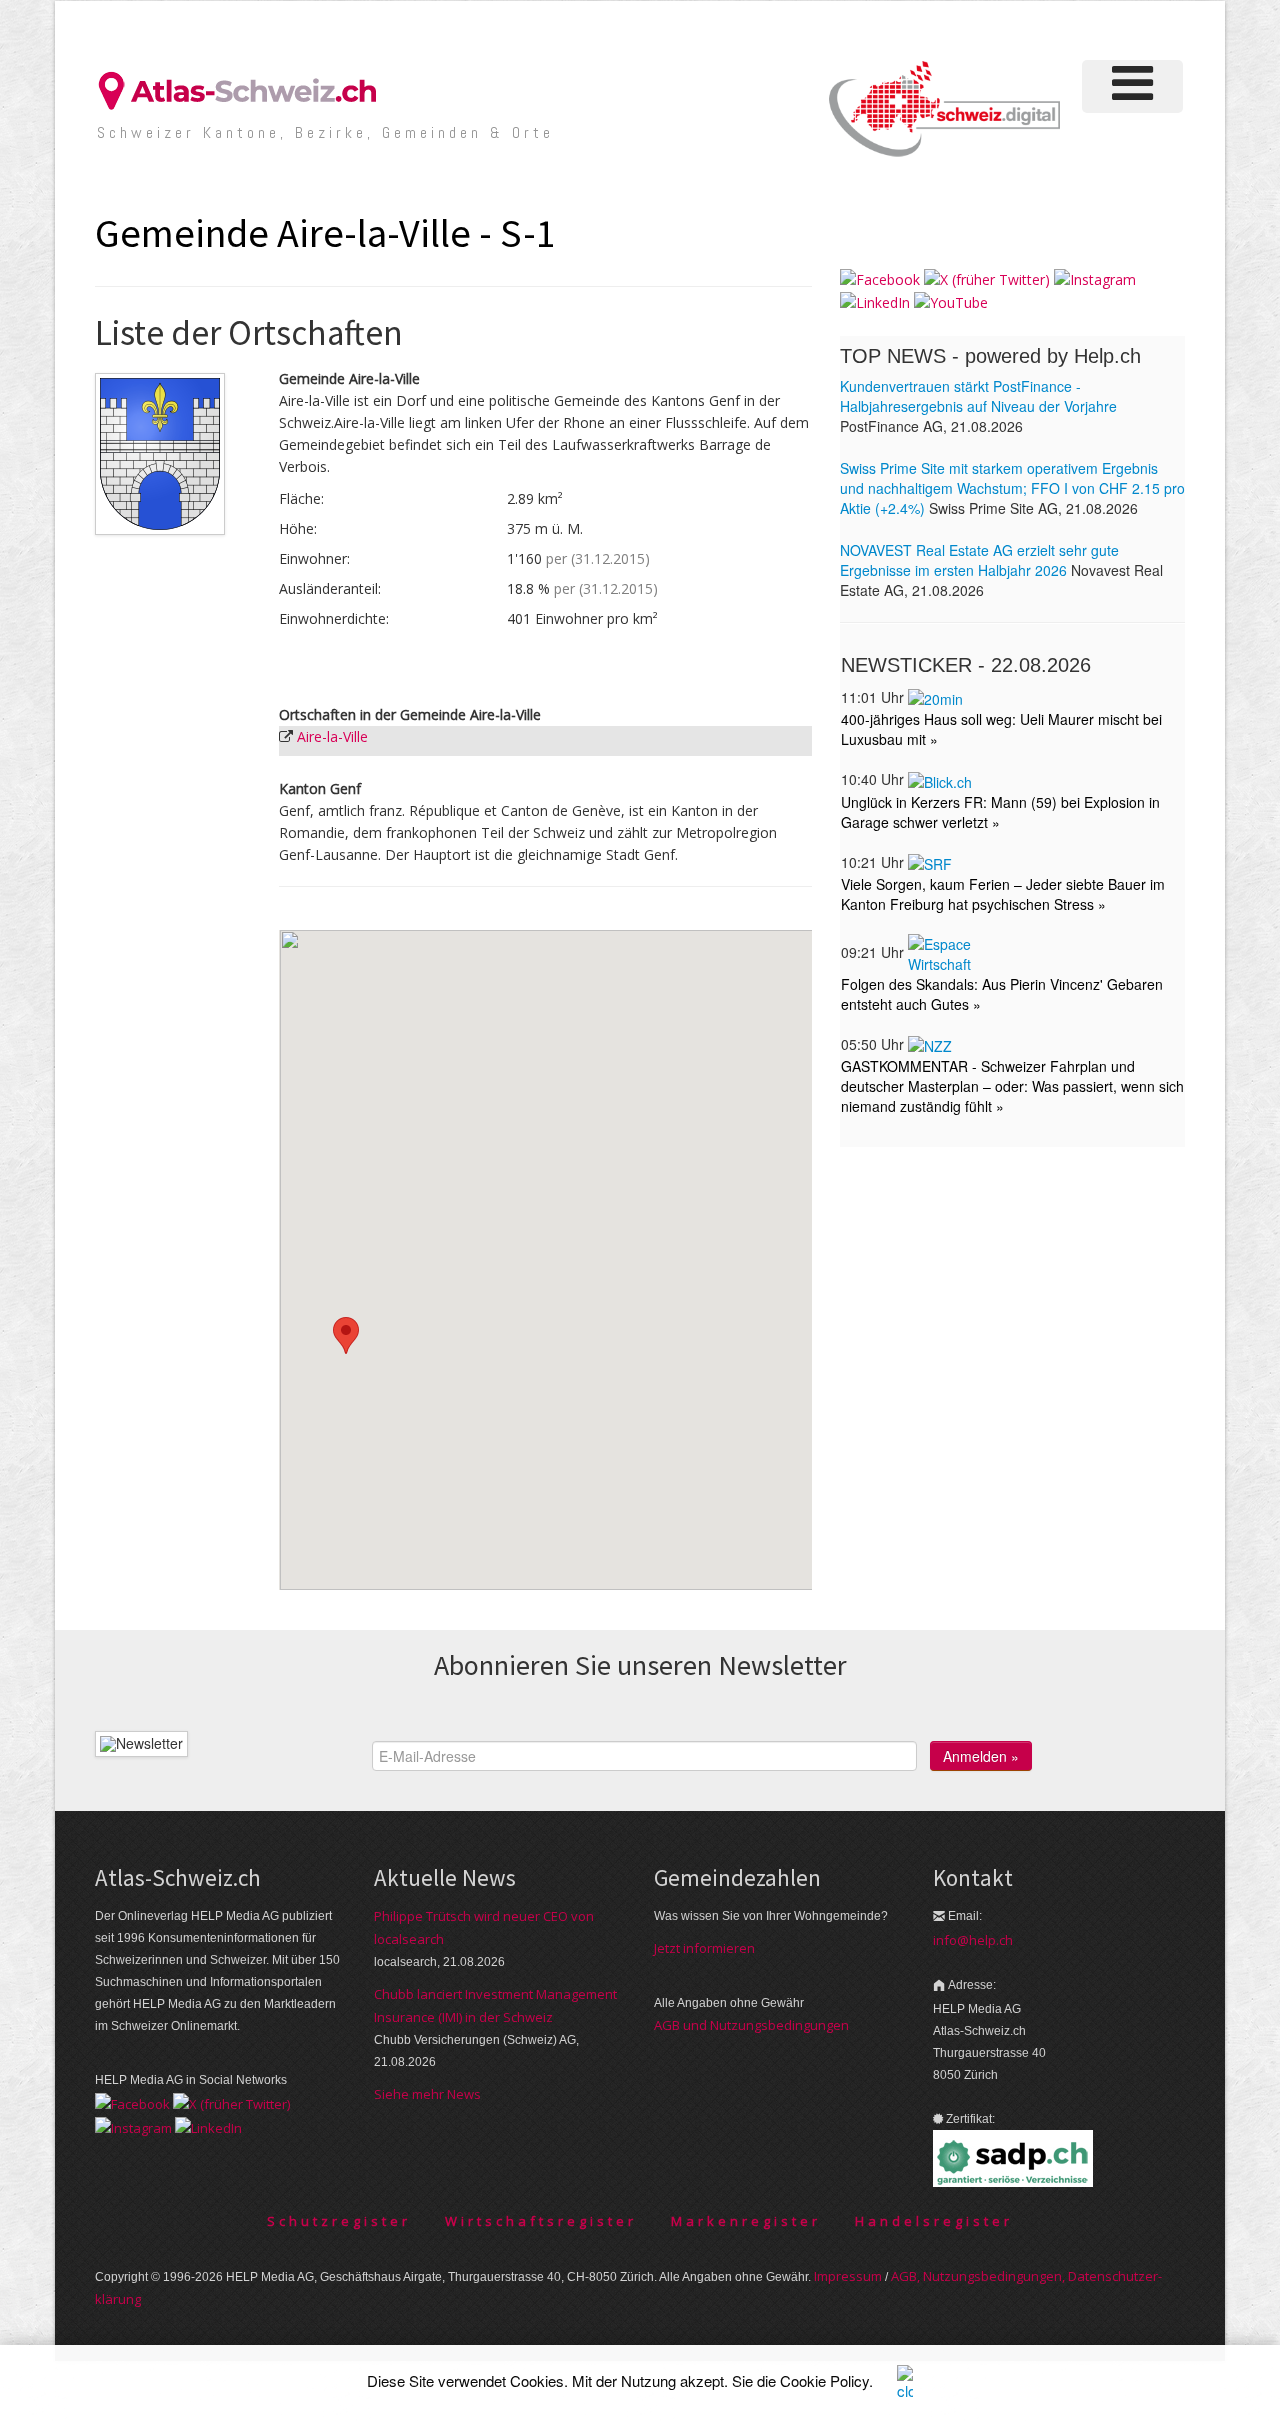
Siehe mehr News (427, 2094)
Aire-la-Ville (332, 736)
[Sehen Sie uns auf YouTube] (951, 301)
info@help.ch (973, 1940)
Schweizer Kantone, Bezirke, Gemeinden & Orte (325, 132)
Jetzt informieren (704, 1948)
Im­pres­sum (848, 2276)
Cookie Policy (824, 2380)
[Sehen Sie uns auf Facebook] (880, 278)
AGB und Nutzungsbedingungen (751, 2025)
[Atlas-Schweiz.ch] (245, 89)
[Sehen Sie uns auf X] (987, 278)
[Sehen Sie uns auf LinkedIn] (875, 301)
